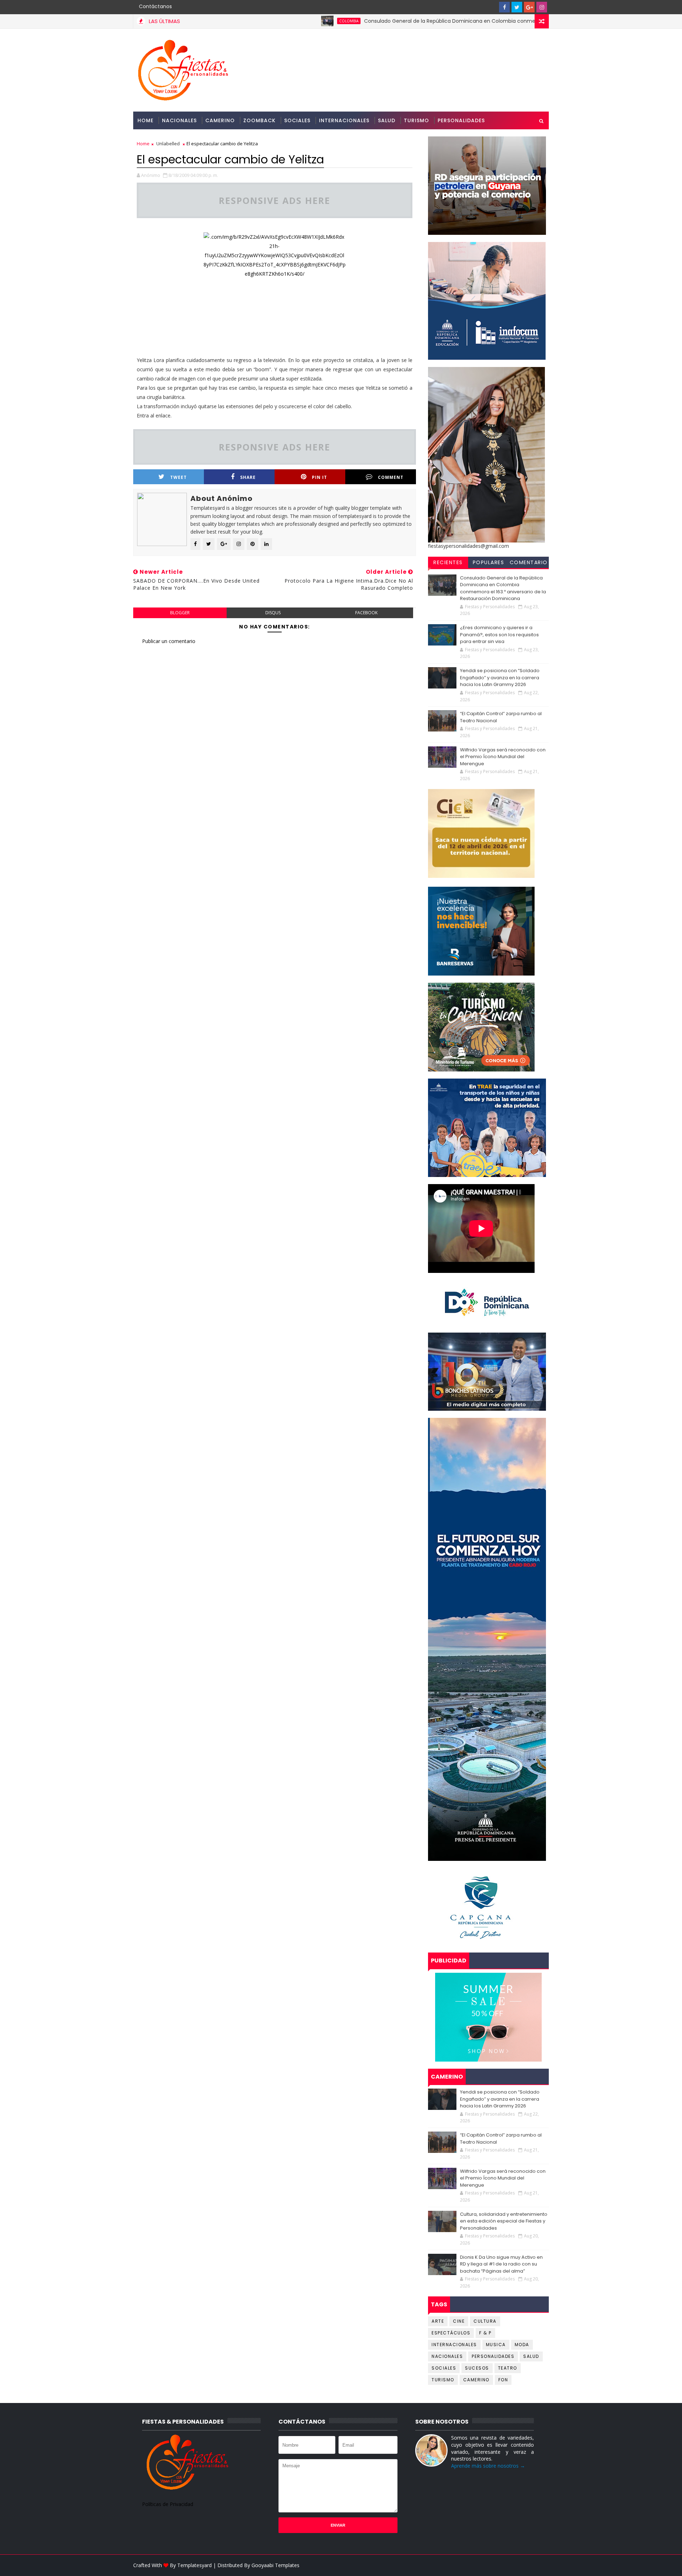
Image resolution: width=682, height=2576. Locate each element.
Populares (489, 562)
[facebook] (504, 7)
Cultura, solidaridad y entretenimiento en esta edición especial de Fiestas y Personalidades (504, 2221)
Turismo (416, 120)
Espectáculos (451, 2333)
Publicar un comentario (169, 641)
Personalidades (461, 120)
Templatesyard (194, 2565)
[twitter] (517, 7)
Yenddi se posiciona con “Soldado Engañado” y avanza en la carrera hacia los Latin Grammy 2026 (500, 677)
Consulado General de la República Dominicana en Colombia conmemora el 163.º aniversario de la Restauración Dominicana (445, 21)
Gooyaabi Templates (275, 2565)
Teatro (508, 2368)
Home (145, 120)
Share (248, 477)
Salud (387, 120)
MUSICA (496, 2345)
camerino (476, 2380)
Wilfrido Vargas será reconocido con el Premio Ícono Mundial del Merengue (503, 757)
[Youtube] (492, 7)
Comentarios (529, 563)
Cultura (485, 2321)
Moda (522, 2345)
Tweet (178, 477)
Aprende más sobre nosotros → (488, 2466)
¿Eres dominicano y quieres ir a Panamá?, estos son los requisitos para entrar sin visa (499, 634)
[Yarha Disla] (542, 2565)
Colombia (275, 21)
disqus (273, 613)
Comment (391, 477)
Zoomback (259, 120)
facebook (366, 613)
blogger (180, 613)
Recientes (448, 562)
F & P (485, 2333)
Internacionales (344, 120)
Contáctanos (155, 6)
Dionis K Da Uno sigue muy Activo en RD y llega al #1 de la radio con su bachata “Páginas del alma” (501, 2264)
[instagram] (542, 7)
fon (503, 2380)
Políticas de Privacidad (168, 2504)
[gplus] (529, 7)
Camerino (220, 120)
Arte (438, 2321)
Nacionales (179, 120)
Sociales (297, 120)
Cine (459, 2321)
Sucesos (477, 2368)
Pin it (320, 477)
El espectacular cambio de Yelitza (230, 159)
